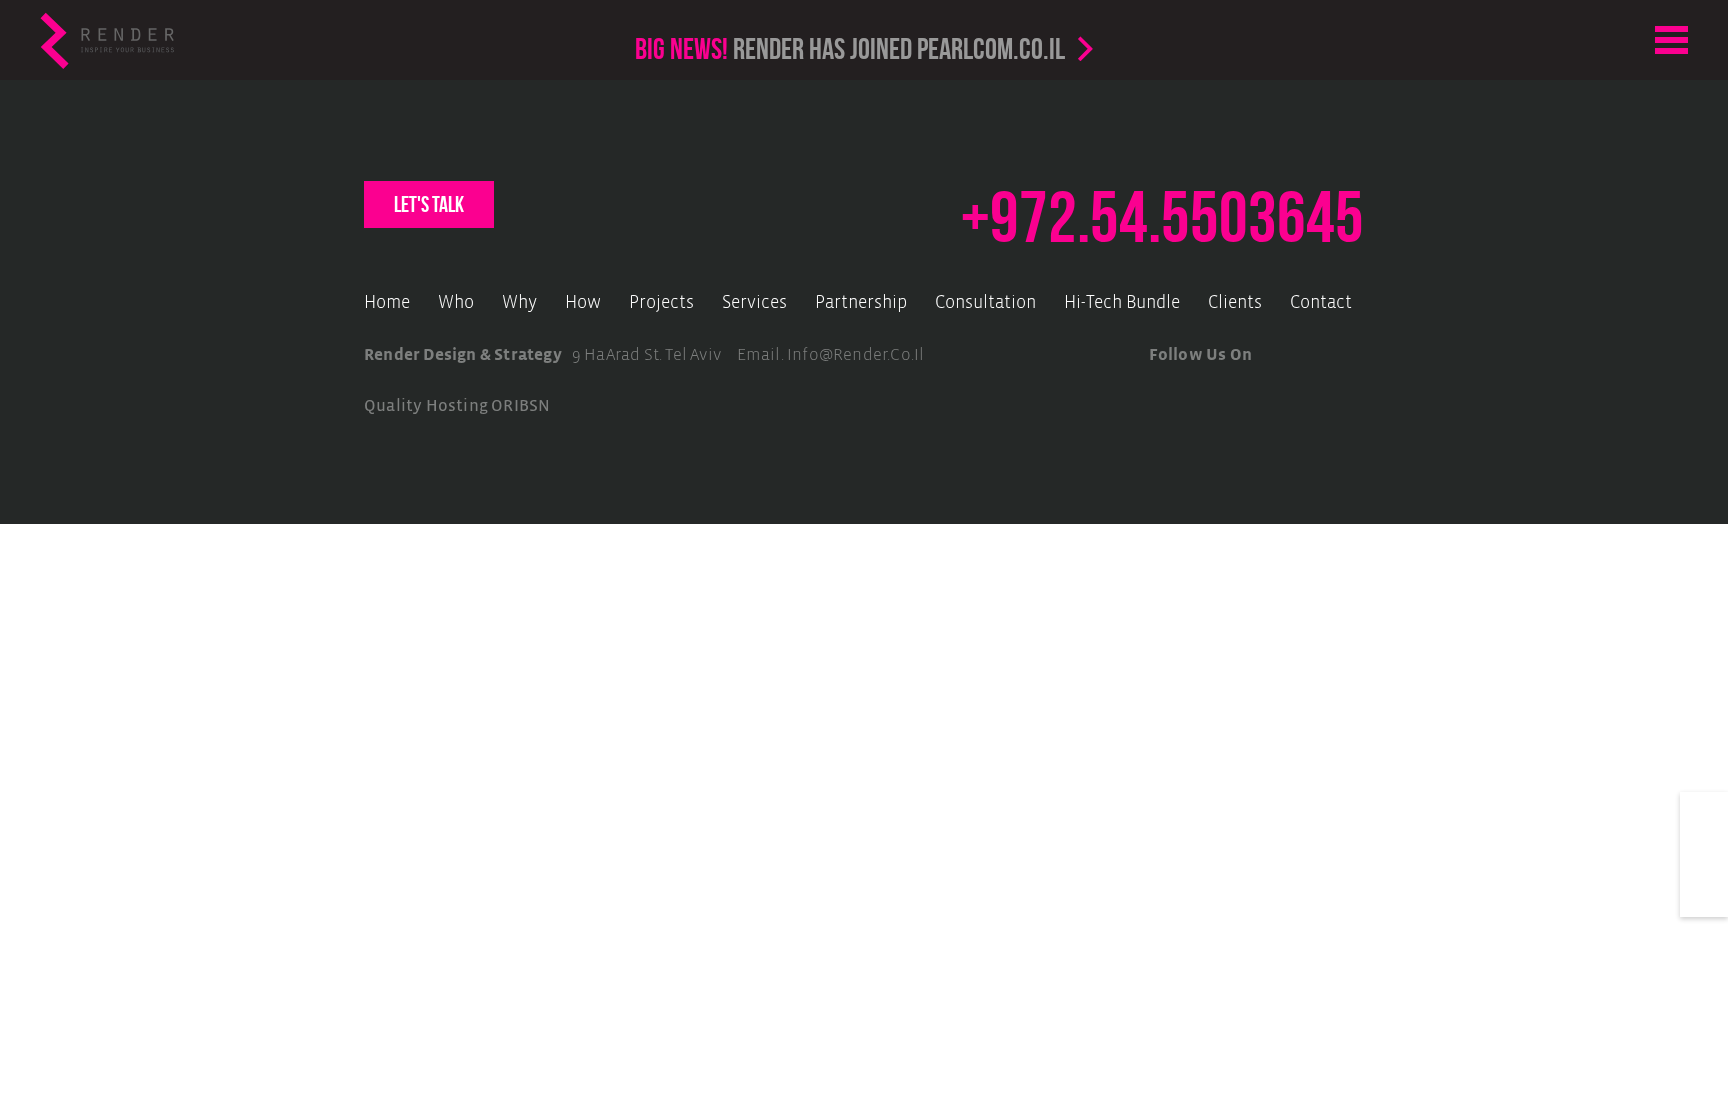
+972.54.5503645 (1162, 217)
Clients (1235, 303)
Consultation (985, 303)
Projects (661, 303)
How (583, 303)
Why (519, 303)
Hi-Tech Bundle (1122, 303)
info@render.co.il (855, 355)
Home (387, 303)
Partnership (861, 303)
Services (754, 303)
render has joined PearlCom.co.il (850, 48)
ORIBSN (520, 406)
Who (456, 303)
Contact (1321, 303)
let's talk (429, 204)
